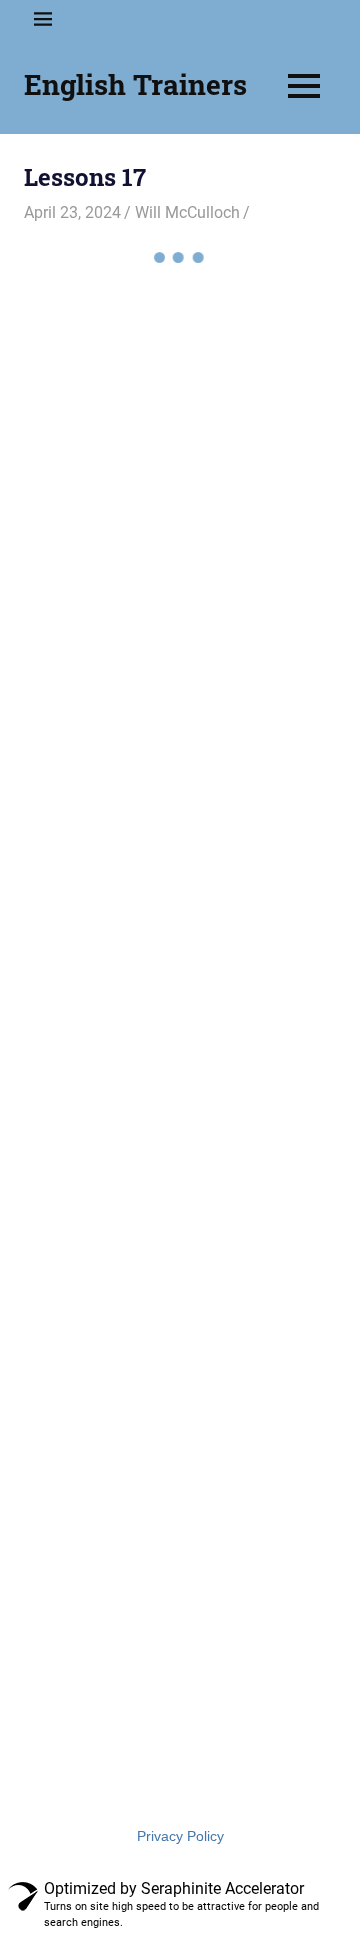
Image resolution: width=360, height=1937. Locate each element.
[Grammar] (258, 703)
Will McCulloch (187, 212)
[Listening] (258, 583)
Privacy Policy (180, 1836)
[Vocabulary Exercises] (258, 344)
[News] (102, 583)
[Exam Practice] (102, 822)
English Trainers (135, 84)
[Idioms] (102, 703)
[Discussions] (258, 822)
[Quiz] (102, 464)
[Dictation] (102, 942)
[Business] (258, 942)
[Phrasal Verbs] (258, 464)
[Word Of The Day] (102, 344)
